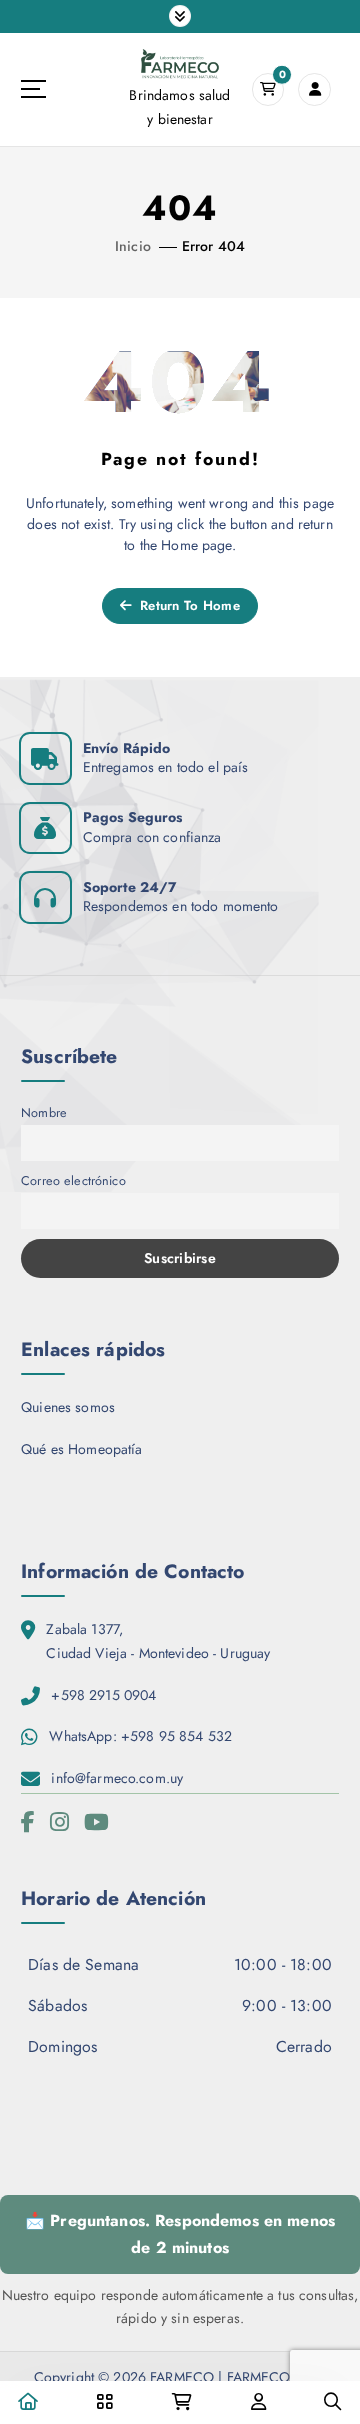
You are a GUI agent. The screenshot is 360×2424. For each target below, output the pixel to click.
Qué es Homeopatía (81, 1449)
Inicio (133, 246)
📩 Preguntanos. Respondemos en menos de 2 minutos (180, 2234)
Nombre (44, 1112)
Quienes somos (68, 1407)
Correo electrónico (73, 1180)
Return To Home (188, 605)
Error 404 (213, 246)
